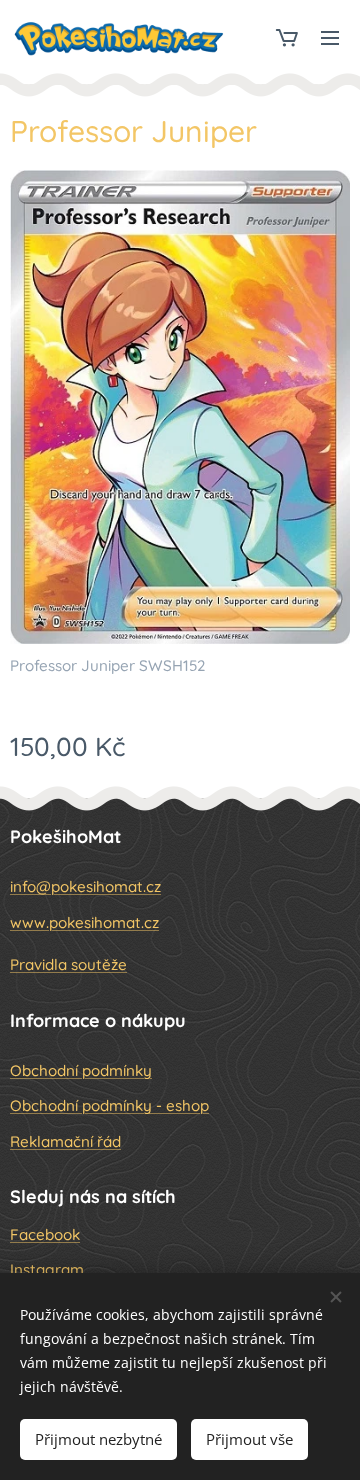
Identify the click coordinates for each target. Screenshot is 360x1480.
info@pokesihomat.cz (85, 886)
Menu (330, 37)
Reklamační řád (65, 1141)
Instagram (47, 1269)
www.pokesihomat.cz (84, 922)
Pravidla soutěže (68, 964)
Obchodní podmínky (81, 1070)
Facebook (45, 1234)
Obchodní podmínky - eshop (109, 1105)
